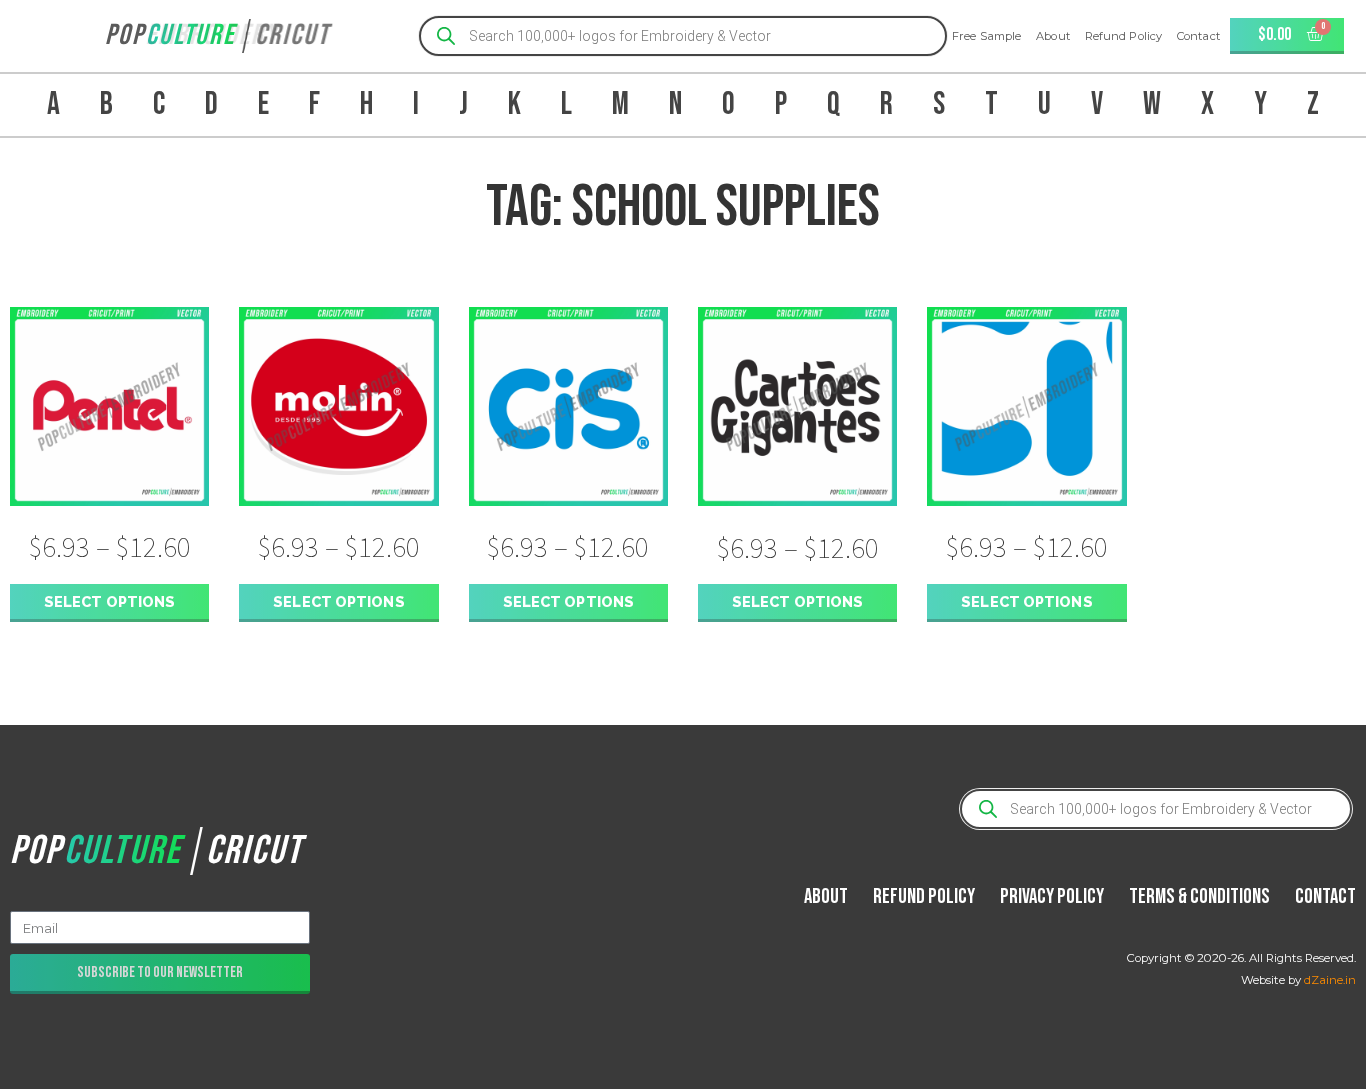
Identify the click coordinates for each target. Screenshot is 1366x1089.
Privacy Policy (1052, 896)
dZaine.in (1330, 980)
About (1053, 36)
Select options (109, 601)
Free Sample (986, 36)
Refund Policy (1123, 36)
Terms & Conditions (1199, 896)
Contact (1198, 36)
